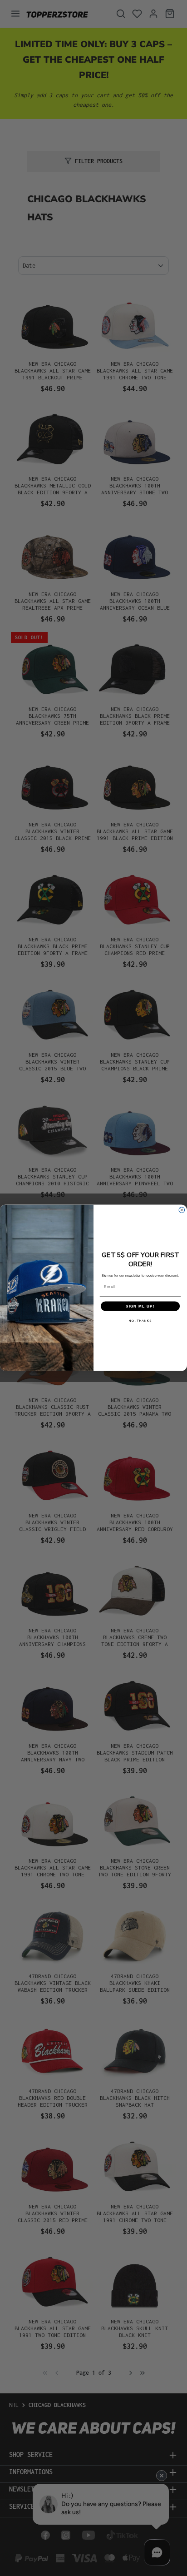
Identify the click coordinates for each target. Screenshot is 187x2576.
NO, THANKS (140, 1321)
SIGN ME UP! (140, 1306)
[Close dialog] (182, 1210)
